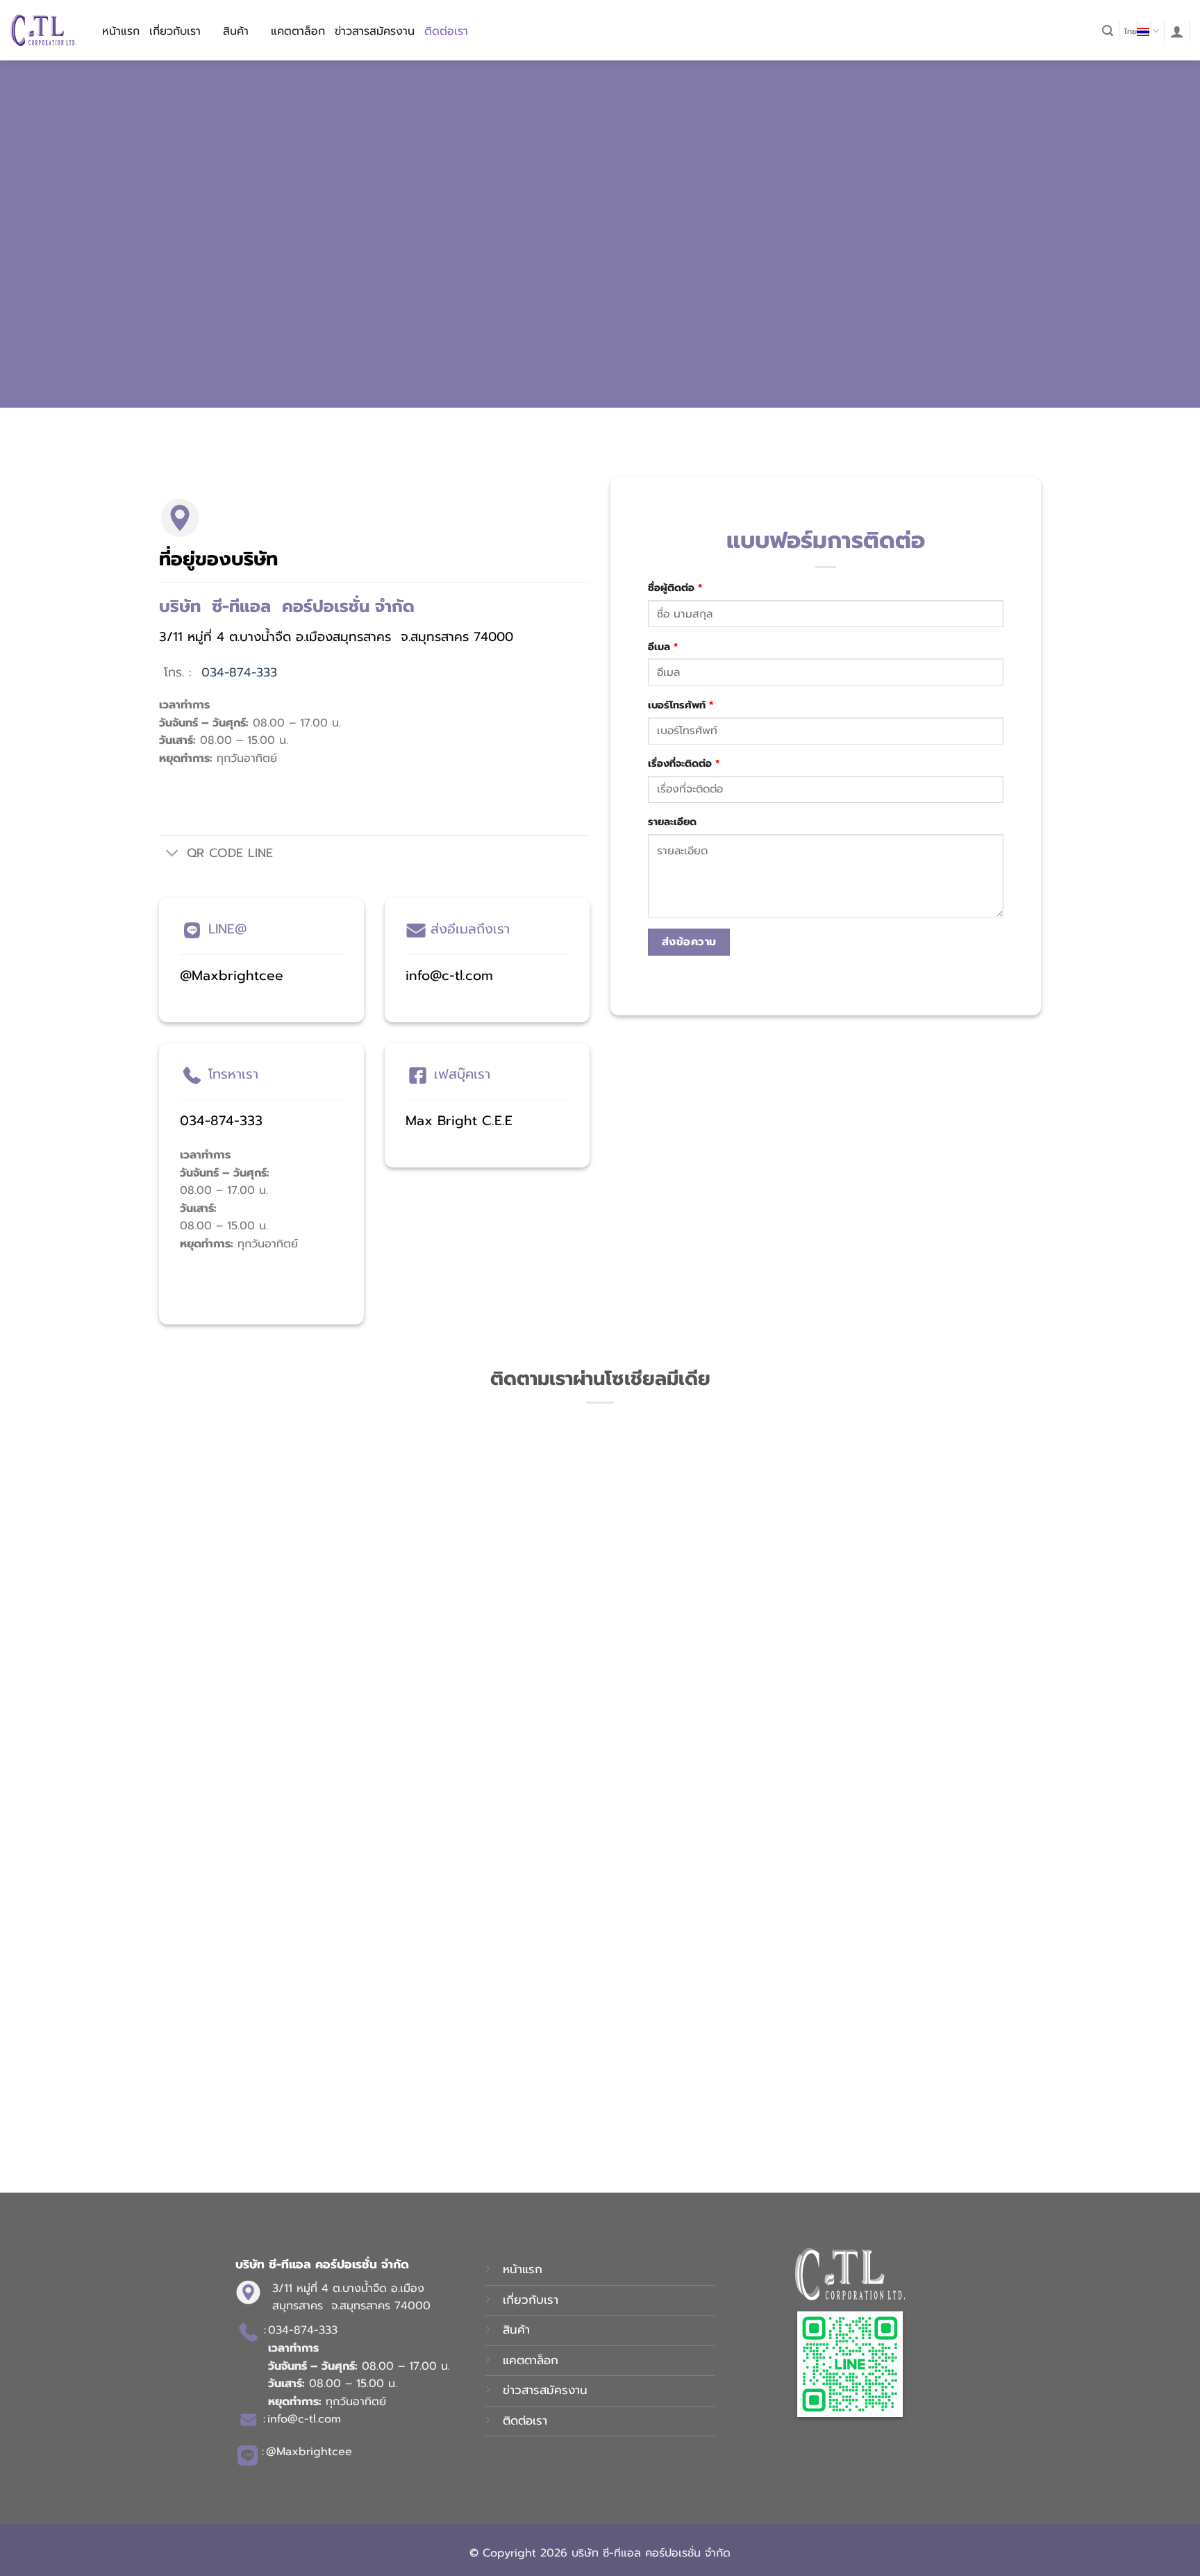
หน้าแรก (121, 31)
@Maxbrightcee (232, 975)
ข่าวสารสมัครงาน (375, 31)
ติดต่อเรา (446, 31)
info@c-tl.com (449, 975)
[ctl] (43, 30)
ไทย (1131, 32)
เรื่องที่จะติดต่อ (684, 763)
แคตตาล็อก (298, 31)
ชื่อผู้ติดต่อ (675, 588)
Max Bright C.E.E (459, 1121)
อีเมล (663, 647)
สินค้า (236, 31)
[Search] (1108, 31)
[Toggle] (173, 855)
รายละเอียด (672, 822)
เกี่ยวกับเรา (175, 31)
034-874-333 (239, 672)
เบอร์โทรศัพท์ (681, 705)
